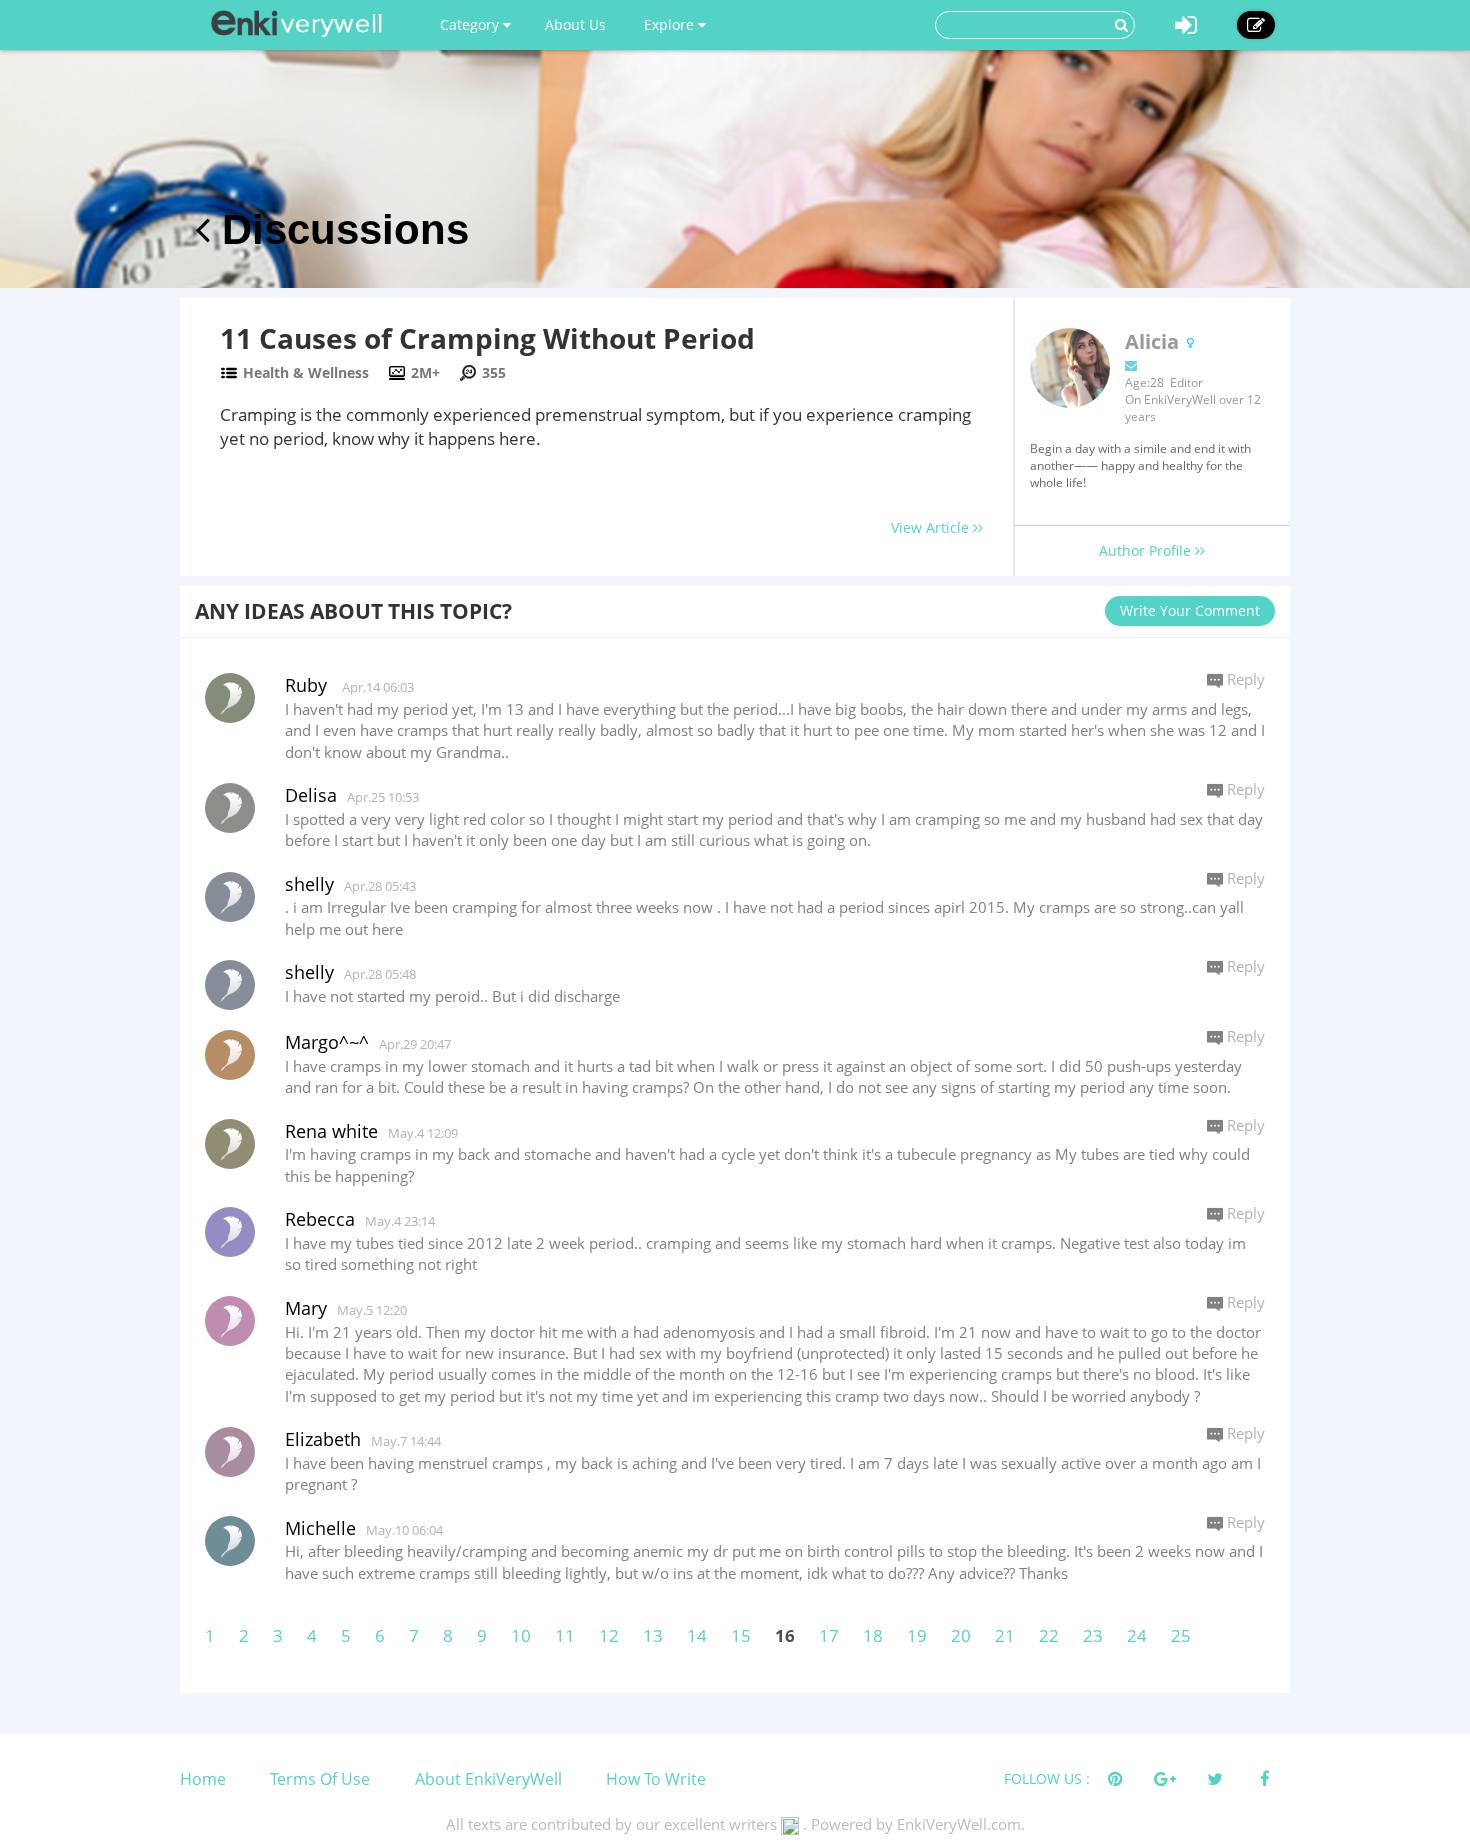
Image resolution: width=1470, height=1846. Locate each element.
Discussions (339, 229)
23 (1093, 1635)
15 (741, 1635)
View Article (932, 527)
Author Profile (1147, 550)
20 (961, 1635)
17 (829, 1635)
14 (697, 1635)
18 (873, 1635)
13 (653, 1635)
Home (203, 1779)
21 (1005, 1635)
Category (471, 24)
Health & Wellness (306, 372)
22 (1049, 1635)
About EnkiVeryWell (488, 1779)
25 (1181, 1635)
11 (565, 1635)
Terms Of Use (320, 1779)
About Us (575, 24)
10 (521, 1635)
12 (609, 1635)
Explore (671, 24)
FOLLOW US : (1047, 1778)
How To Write (656, 1779)
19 (917, 1635)
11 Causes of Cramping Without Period (487, 338)
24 (1137, 1635)
